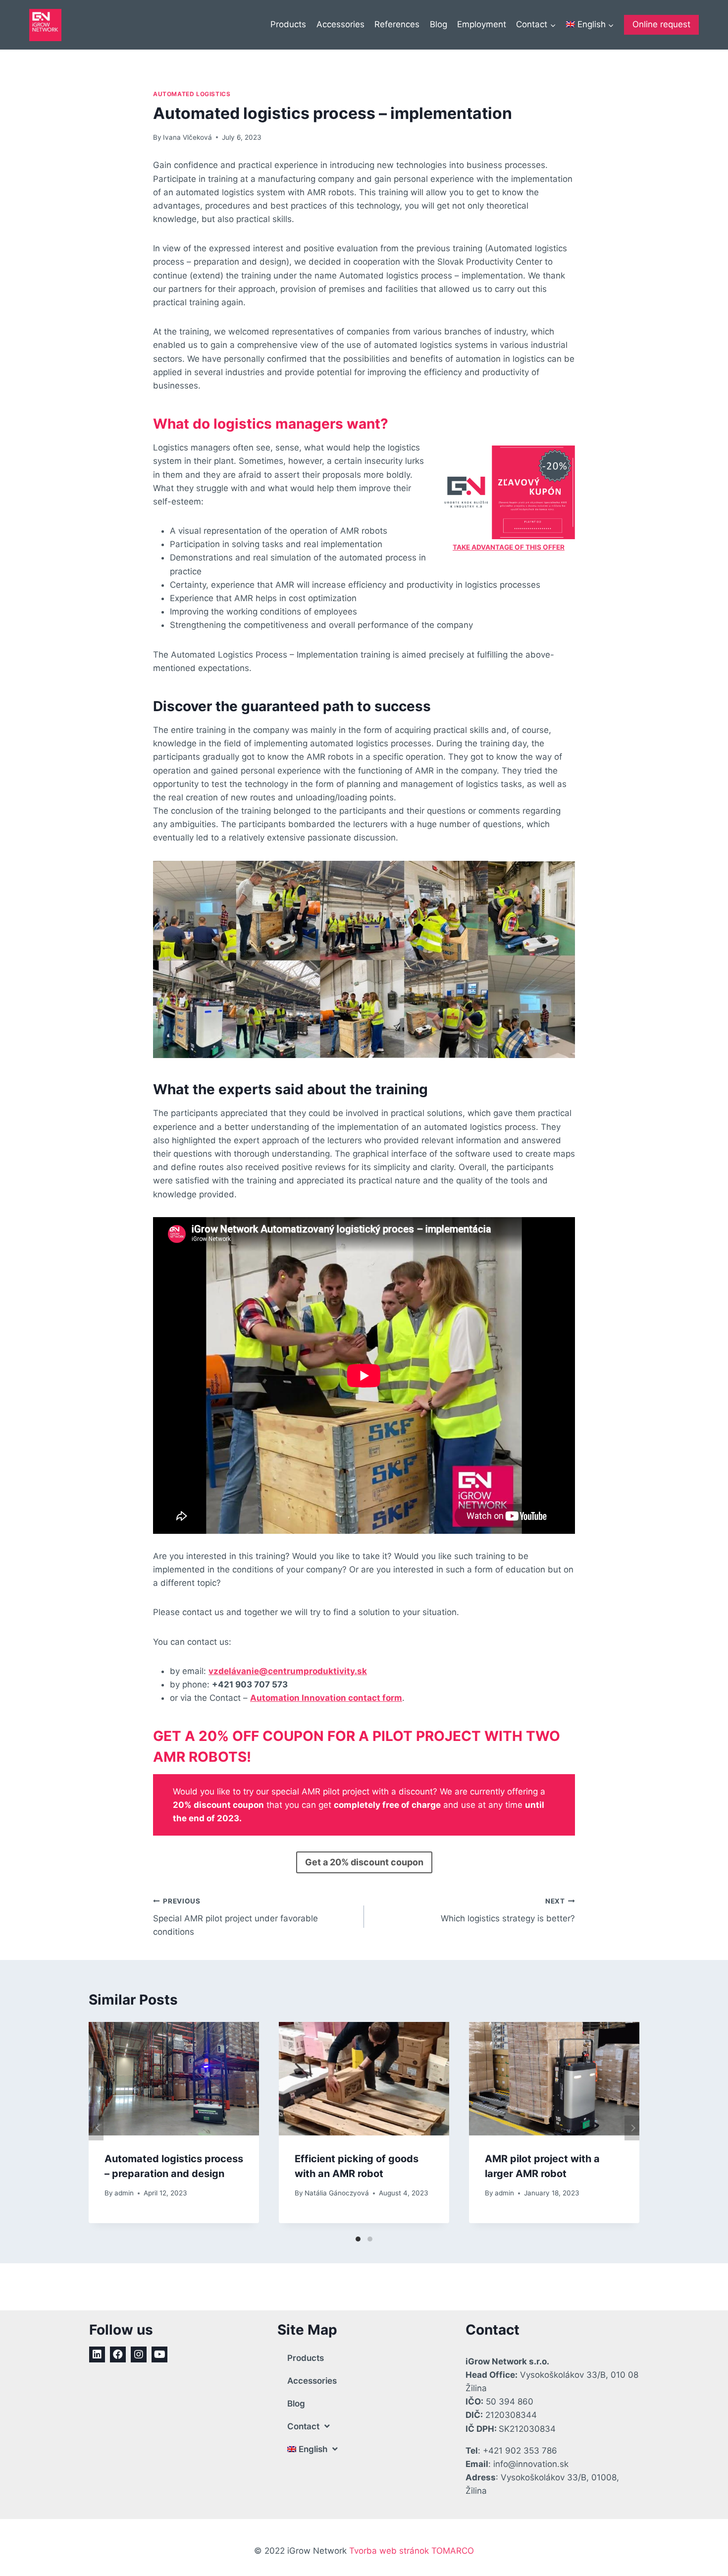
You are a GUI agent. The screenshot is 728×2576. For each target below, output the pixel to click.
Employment (482, 24)
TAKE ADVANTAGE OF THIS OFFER (509, 547)
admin (124, 2193)
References (397, 24)
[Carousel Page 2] (370, 2239)
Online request (661, 24)
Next (632, 2128)
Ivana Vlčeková (187, 137)
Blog (439, 24)
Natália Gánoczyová (337, 2193)
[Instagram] (139, 2354)
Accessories (340, 24)
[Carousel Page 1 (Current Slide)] (358, 2239)
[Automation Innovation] (45, 25)
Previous (96, 2128)
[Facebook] (118, 2354)
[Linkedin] (97, 2354)
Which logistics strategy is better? (508, 1910)
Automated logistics (192, 94)
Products (288, 24)
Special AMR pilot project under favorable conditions (235, 1917)
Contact (303, 2426)
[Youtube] (159, 2354)
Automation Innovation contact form (326, 1698)
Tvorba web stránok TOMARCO (412, 2551)
